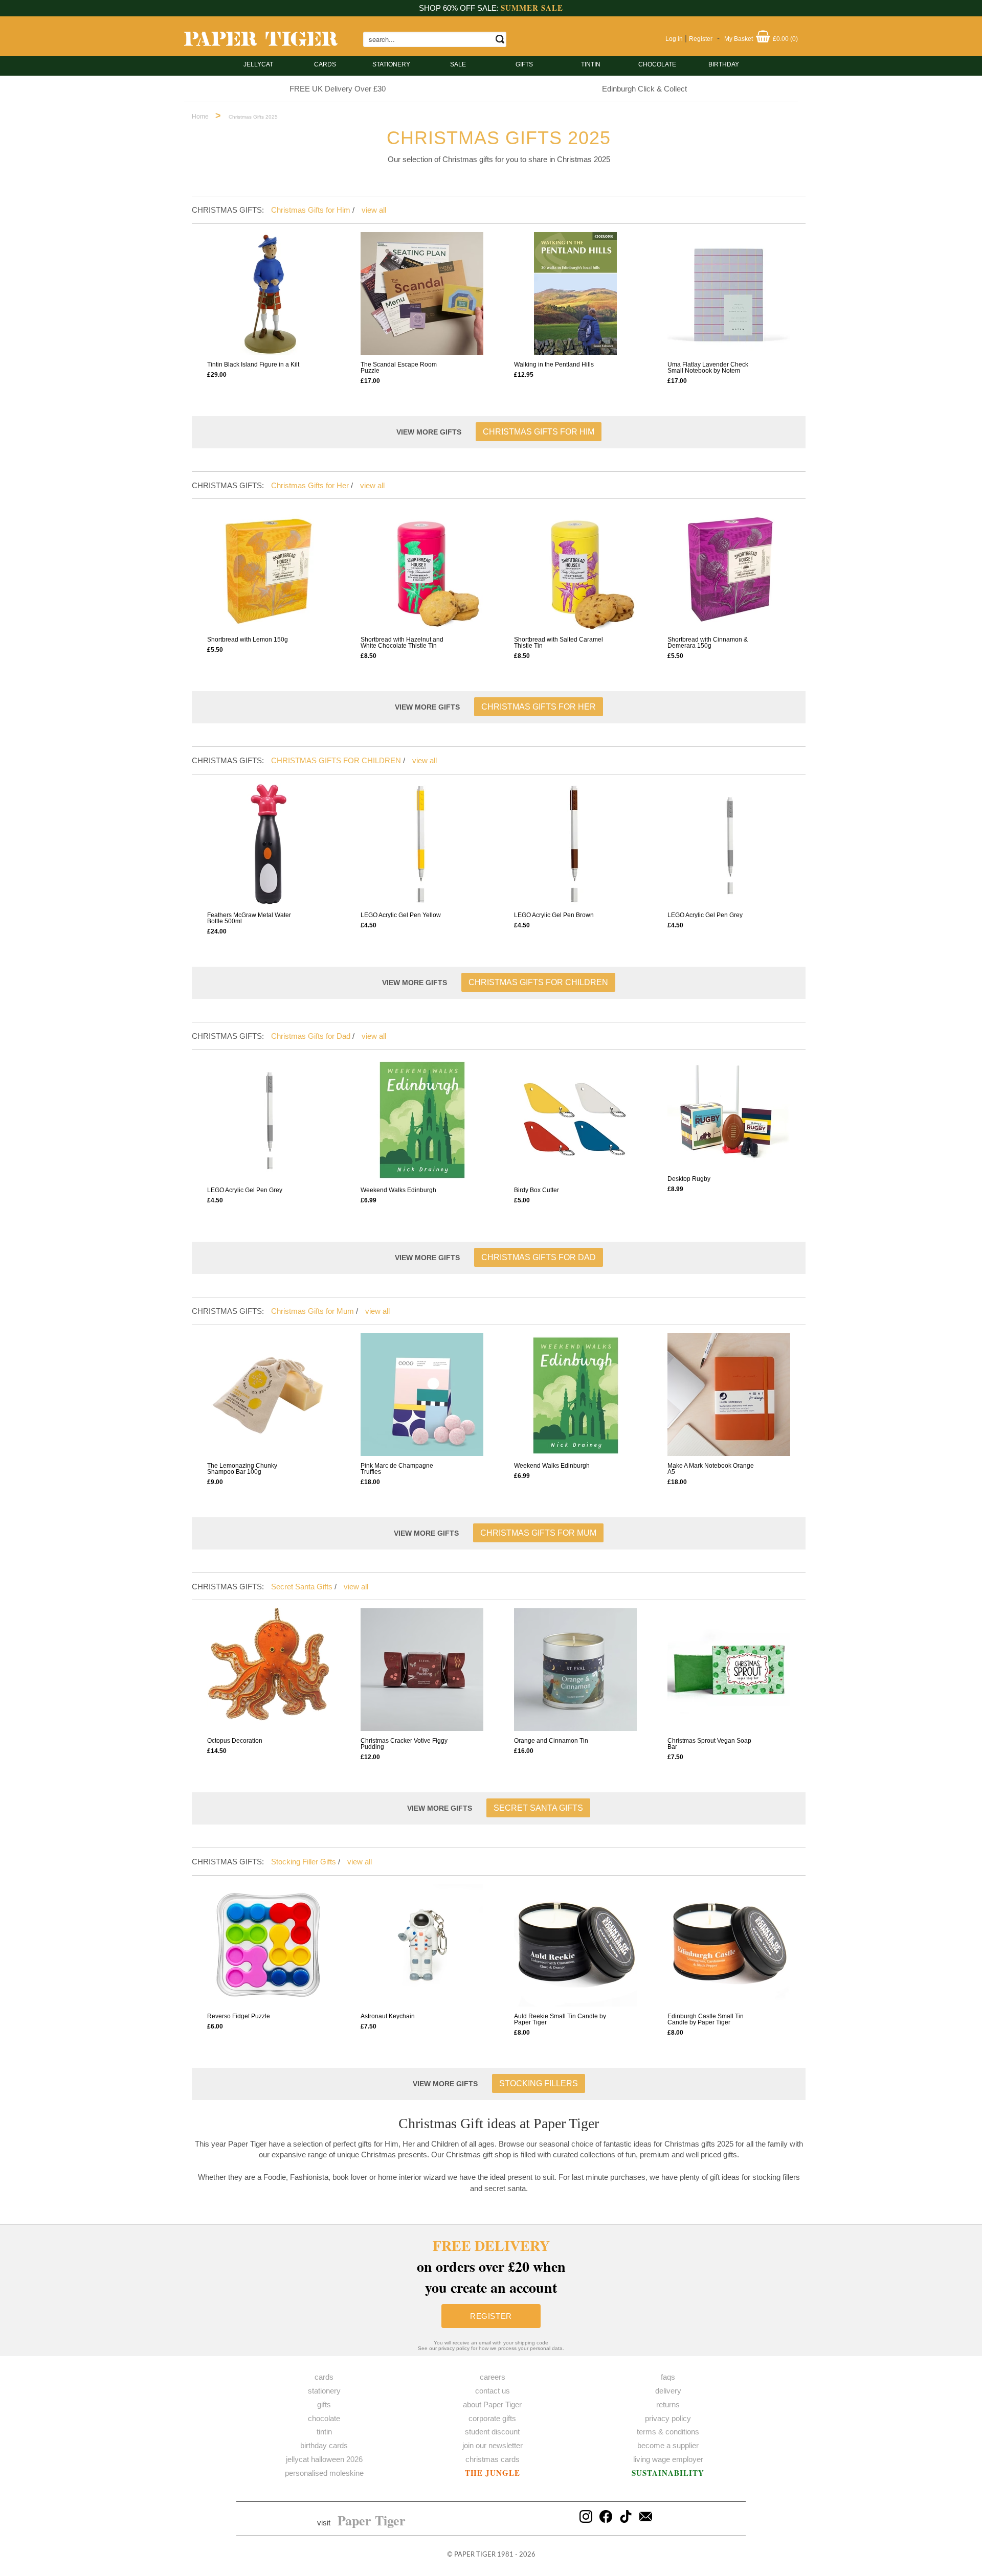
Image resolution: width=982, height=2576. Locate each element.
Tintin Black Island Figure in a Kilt (253, 364)
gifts (524, 64)
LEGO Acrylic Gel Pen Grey (705, 915)
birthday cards (324, 2445)
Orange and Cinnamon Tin (551, 1741)
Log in (674, 39)
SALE (458, 64)
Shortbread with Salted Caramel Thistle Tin (559, 643)
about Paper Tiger (492, 2404)
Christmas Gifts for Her (310, 485)
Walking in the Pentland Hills (554, 364)
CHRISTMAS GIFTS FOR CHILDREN (336, 760)
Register (701, 39)
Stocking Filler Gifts (304, 1862)
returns (668, 2404)
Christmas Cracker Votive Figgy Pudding (404, 1744)
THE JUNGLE (493, 2473)
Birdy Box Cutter (537, 1190)
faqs (668, 2377)
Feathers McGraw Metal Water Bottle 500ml (249, 918)
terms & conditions (668, 2432)
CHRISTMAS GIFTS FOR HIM (539, 432)
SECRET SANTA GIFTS (538, 1808)
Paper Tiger (372, 2520)
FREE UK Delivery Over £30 (338, 89)
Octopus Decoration (235, 1741)
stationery (391, 64)
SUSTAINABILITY (668, 2473)
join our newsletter (493, 2445)
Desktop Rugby (689, 1179)
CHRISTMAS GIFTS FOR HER (539, 707)
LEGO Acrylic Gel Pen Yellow (401, 915)
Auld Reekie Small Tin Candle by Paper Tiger (560, 2019)
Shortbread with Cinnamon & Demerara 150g (708, 643)
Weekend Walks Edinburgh (398, 1190)
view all (374, 210)
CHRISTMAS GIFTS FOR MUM (538, 1533)
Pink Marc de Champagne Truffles (397, 1469)
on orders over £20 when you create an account (491, 2266)
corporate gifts (492, 2418)
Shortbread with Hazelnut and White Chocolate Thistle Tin (402, 643)
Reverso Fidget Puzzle (239, 2016)
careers (493, 2377)
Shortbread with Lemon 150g (248, 640)
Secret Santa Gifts (302, 1587)
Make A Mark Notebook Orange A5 (711, 1469)
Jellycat (258, 64)
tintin (591, 64)
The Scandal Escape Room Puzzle (399, 368)
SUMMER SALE (532, 8)
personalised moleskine (324, 2473)
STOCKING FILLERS (539, 2083)
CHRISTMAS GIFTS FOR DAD (539, 1257)
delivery (668, 2391)
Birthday (724, 64)
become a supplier (668, 2445)
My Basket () (761, 39)
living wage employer (668, 2459)
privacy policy (668, 2418)
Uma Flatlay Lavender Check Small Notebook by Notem (708, 368)
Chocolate (657, 64)
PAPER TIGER (475, 2555)
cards (325, 64)
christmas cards (493, 2459)
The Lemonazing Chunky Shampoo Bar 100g (242, 1469)
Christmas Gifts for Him (311, 210)
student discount (492, 2432)
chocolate (324, 2418)
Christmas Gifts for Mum (313, 1311)
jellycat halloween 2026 (324, 2459)
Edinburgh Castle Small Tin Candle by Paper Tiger (706, 2019)
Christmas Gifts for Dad (311, 1036)
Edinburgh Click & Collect (644, 89)
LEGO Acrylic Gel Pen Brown (554, 915)
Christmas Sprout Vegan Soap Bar (709, 1744)
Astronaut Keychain (388, 2016)
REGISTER (491, 2316)
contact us (493, 2391)
